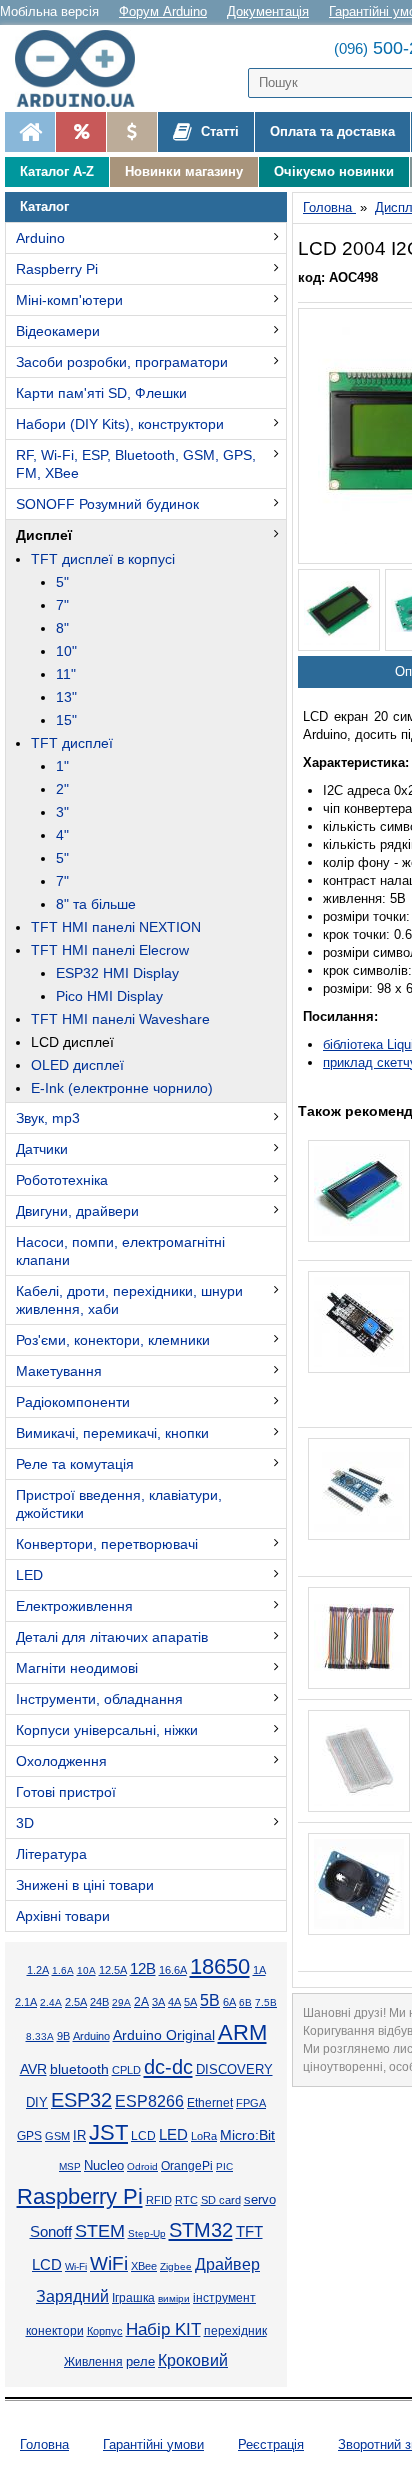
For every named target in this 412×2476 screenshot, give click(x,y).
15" (66, 720)
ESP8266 (149, 2101)
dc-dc (168, 2067)
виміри (174, 2298)
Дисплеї (44, 535)
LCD (143, 2135)
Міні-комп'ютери (69, 300)
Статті (218, 131)
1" (62, 766)
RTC (186, 2200)
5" (62, 582)
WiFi (109, 2263)
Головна (44, 2444)
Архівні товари (63, 1916)
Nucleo (104, 2165)
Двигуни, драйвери (77, 1211)
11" (66, 674)
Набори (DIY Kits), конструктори (120, 424)
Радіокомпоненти (73, 1402)
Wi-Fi (76, 2266)
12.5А (113, 1970)
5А (190, 2002)
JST (108, 2132)
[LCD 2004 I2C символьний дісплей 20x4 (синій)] (359, 1191)
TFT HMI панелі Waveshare (120, 1019)
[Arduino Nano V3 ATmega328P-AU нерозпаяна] (359, 1489)
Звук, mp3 (48, 1118)
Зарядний (72, 2296)
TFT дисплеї (72, 743)
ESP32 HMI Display (117, 973)
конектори (55, 2331)
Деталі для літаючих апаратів (112, 1637)
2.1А (26, 2002)
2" (62, 789)
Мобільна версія (49, 11)
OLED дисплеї (77, 1065)
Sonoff (51, 2232)
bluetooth (79, 2069)
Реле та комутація (75, 1464)
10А (86, 1970)
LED (29, 1575)
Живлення (93, 2362)
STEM (100, 2231)
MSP (70, 2166)
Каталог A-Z (57, 171)
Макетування (59, 1371)
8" (62, 628)
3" (62, 812)
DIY (37, 2103)
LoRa (204, 2136)
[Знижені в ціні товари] (131, 132)
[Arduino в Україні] (84, 68)
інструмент (224, 2298)
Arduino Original (164, 2035)
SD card (221, 2200)
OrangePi (187, 2166)
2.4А (51, 2002)
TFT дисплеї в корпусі (103, 559)
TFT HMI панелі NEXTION (116, 927)
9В (63, 2036)
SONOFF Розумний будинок (107, 504)
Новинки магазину (184, 171)
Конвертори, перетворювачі (107, 1544)
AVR (33, 2069)
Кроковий (193, 2360)
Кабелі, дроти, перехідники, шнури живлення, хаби (129, 1300)
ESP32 (81, 2100)
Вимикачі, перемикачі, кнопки (112, 1433)
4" (62, 835)
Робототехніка (62, 1180)
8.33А (40, 2036)
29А (121, 2002)
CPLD (126, 2070)
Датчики (42, 1149)
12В (143, 1969)
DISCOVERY (234, 2070)
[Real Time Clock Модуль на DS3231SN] (359, 1884)
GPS (29, 2136)
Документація (268, 11)
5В (210, 2000)
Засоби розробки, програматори (122, 362)
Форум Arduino (163, 11)
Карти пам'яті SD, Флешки (101, 393)
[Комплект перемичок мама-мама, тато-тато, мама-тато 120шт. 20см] (359, 1638)
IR (79, 2136)
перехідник (235, 2331)
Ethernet (210, 2102)
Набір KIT (163, 2329)
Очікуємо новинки (334, 171)
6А (229, 2002)
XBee (144, 2266)
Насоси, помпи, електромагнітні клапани (120, 1251)
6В (245, 2002)
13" (66, 697)
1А (259, 1970)
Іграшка (133, 2298)
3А (158, 2002)
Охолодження (61, 1761)
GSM (57, 2136)
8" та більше (96, 904)
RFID (159, 2200)
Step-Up (147, 2233)
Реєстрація (271, 2444)
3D (25, 1823)
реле (140, 2361)
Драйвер (227, 2264)
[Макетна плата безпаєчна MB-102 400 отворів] (359, 1761)
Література (51, 1854)
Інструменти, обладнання (99, 1699)
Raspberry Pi (57, 269)
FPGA (251, 2103)
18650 (220, 1966)
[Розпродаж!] (80, 132)
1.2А (38, 1970)
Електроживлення (74, 1606)
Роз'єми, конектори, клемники (113, 1340)
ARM (242, 2032)
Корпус (105, 2331)
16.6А (173, 1970)
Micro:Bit (247, 2135)
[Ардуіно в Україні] (30, 132)
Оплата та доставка (332, 131)
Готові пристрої (66, 1792)
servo (260, 2200)
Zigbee (176, 2266)
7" (62, 605)
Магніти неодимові (77, 1668)
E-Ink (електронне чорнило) (122, 1088)
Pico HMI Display (109, 996)
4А (174, 2002)
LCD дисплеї (72, 1042)
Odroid (142, 2166)
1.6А (63, 1970)
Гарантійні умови (153, 2444)
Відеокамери (58, 331)
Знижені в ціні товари (85, 1885)
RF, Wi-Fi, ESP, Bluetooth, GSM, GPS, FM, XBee (136, 464)
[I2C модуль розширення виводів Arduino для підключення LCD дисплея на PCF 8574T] (359, 1322)
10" (66, 651)
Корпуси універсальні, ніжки (107, 1730)
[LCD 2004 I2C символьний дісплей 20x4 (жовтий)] (339, 610)
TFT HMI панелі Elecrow (110, 950)
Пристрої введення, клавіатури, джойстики (119, 1504)
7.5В (266, 2002)
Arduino (40, 238)
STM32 (201, 2230)
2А (141, 2002)
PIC (224, 2166)
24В (99, 2002)
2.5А (76, 2002)
